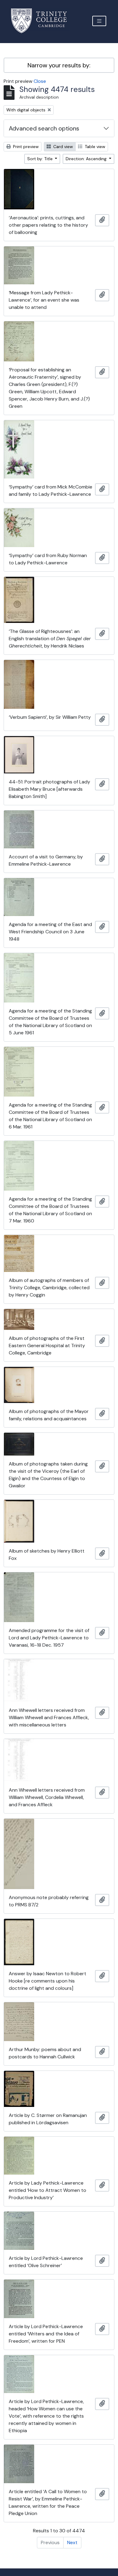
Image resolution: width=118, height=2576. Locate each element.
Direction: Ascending (87, 159)
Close (40, 81)
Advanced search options (44, 128)
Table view (94, 147)
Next (72, 2542)
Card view (62, 147)
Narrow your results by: (59, 65)
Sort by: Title (41, 159)
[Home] (43, 21)
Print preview (25, 147)
